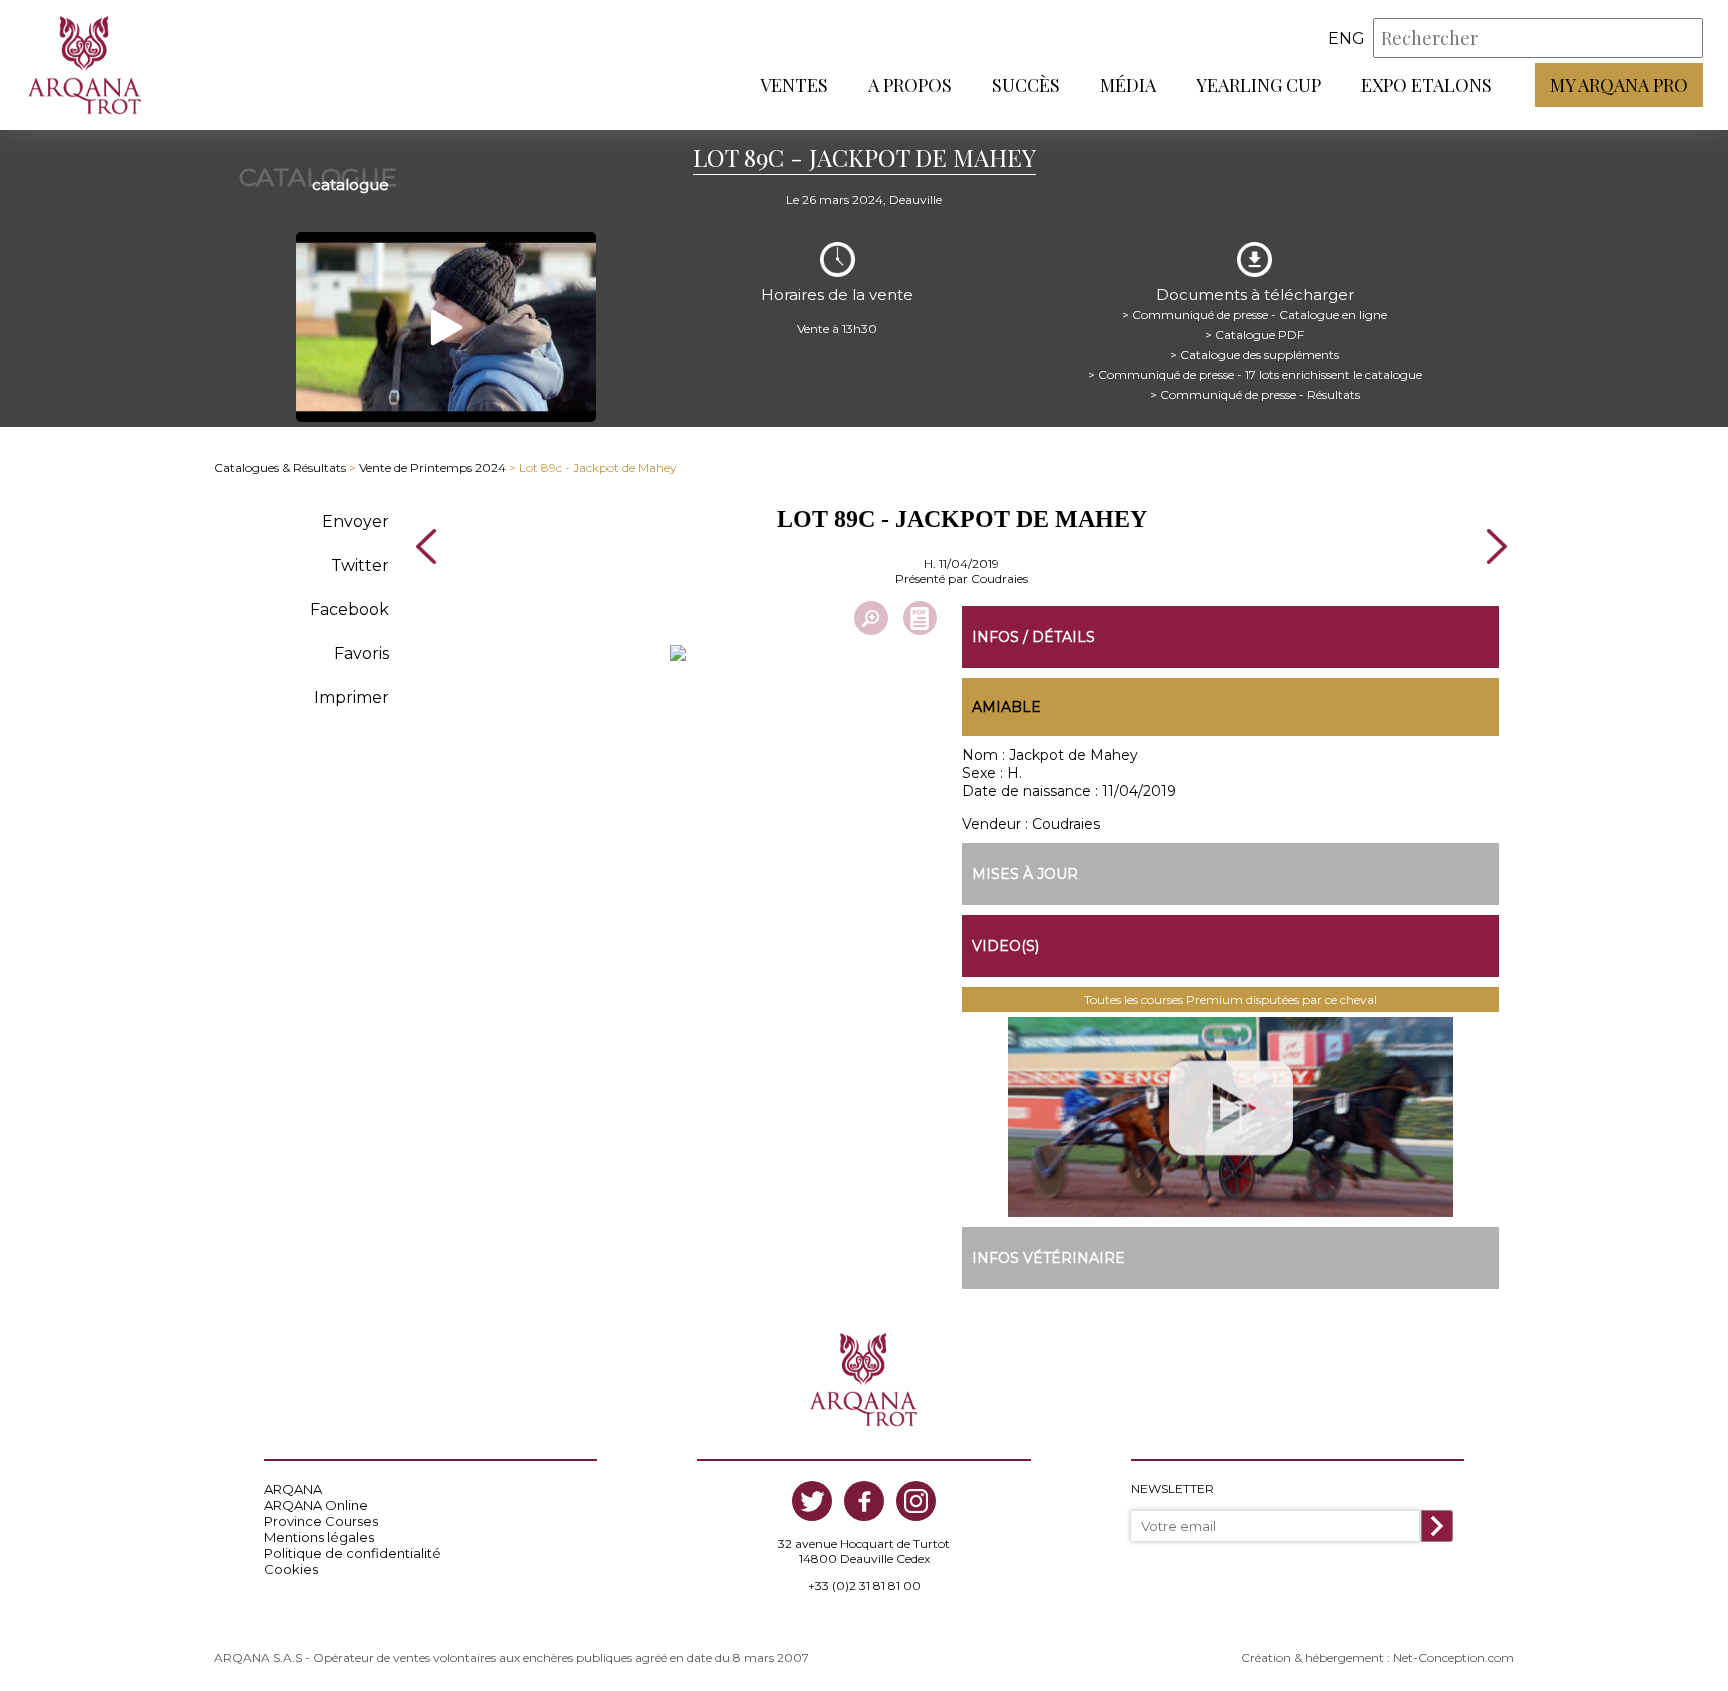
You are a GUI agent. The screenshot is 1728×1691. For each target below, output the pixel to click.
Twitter (360, 565)
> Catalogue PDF (1254, 334)
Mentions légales (319, 1537)
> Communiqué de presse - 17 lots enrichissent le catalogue (1255, 374)
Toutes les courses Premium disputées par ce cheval (1230, 999)
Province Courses (321, 1521)
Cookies (291, 1569)
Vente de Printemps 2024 (432, 467)
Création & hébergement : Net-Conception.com (1377, 1657)
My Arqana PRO (1619, 85)
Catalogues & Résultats (280, 467)
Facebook (349, 609)
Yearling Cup (1258, 85)
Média (1128, 85)
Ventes (794, 85)
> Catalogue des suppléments (1254, 354)
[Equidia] (1231, 1117)
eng (1346, 38)
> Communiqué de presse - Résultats (1255, 394)
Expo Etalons (1426, 85)
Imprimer (351, 697)
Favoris (361, 653)
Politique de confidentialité (352, 1553)
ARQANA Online (316, 1505)
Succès (1026, 85)
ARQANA (293, 1489)
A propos (910, 85)
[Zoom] (871, 618)
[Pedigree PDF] (920, 618)
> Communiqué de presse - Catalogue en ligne (1254, 314)
